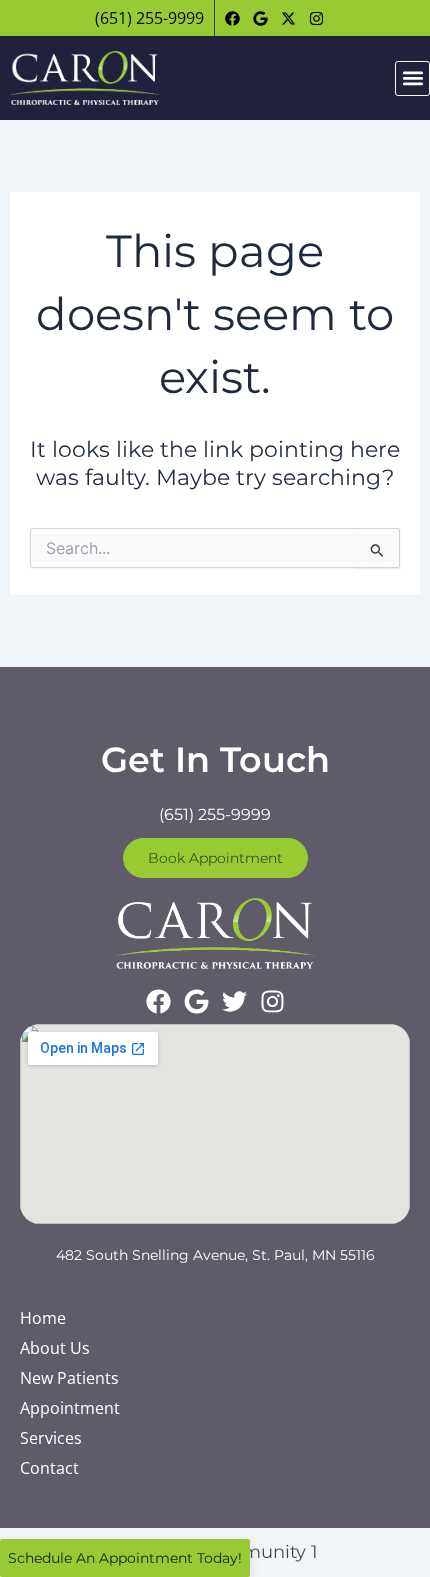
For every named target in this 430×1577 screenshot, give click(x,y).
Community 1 (258, 1552)
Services (51, 1438)
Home (43, 1318)
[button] (412, 78)
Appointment (70, 1408)
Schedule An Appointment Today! (125, 1558)
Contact (49, 1468)
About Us (55, 1348)
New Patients (69, 1378)
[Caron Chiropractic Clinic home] (85, 77)
